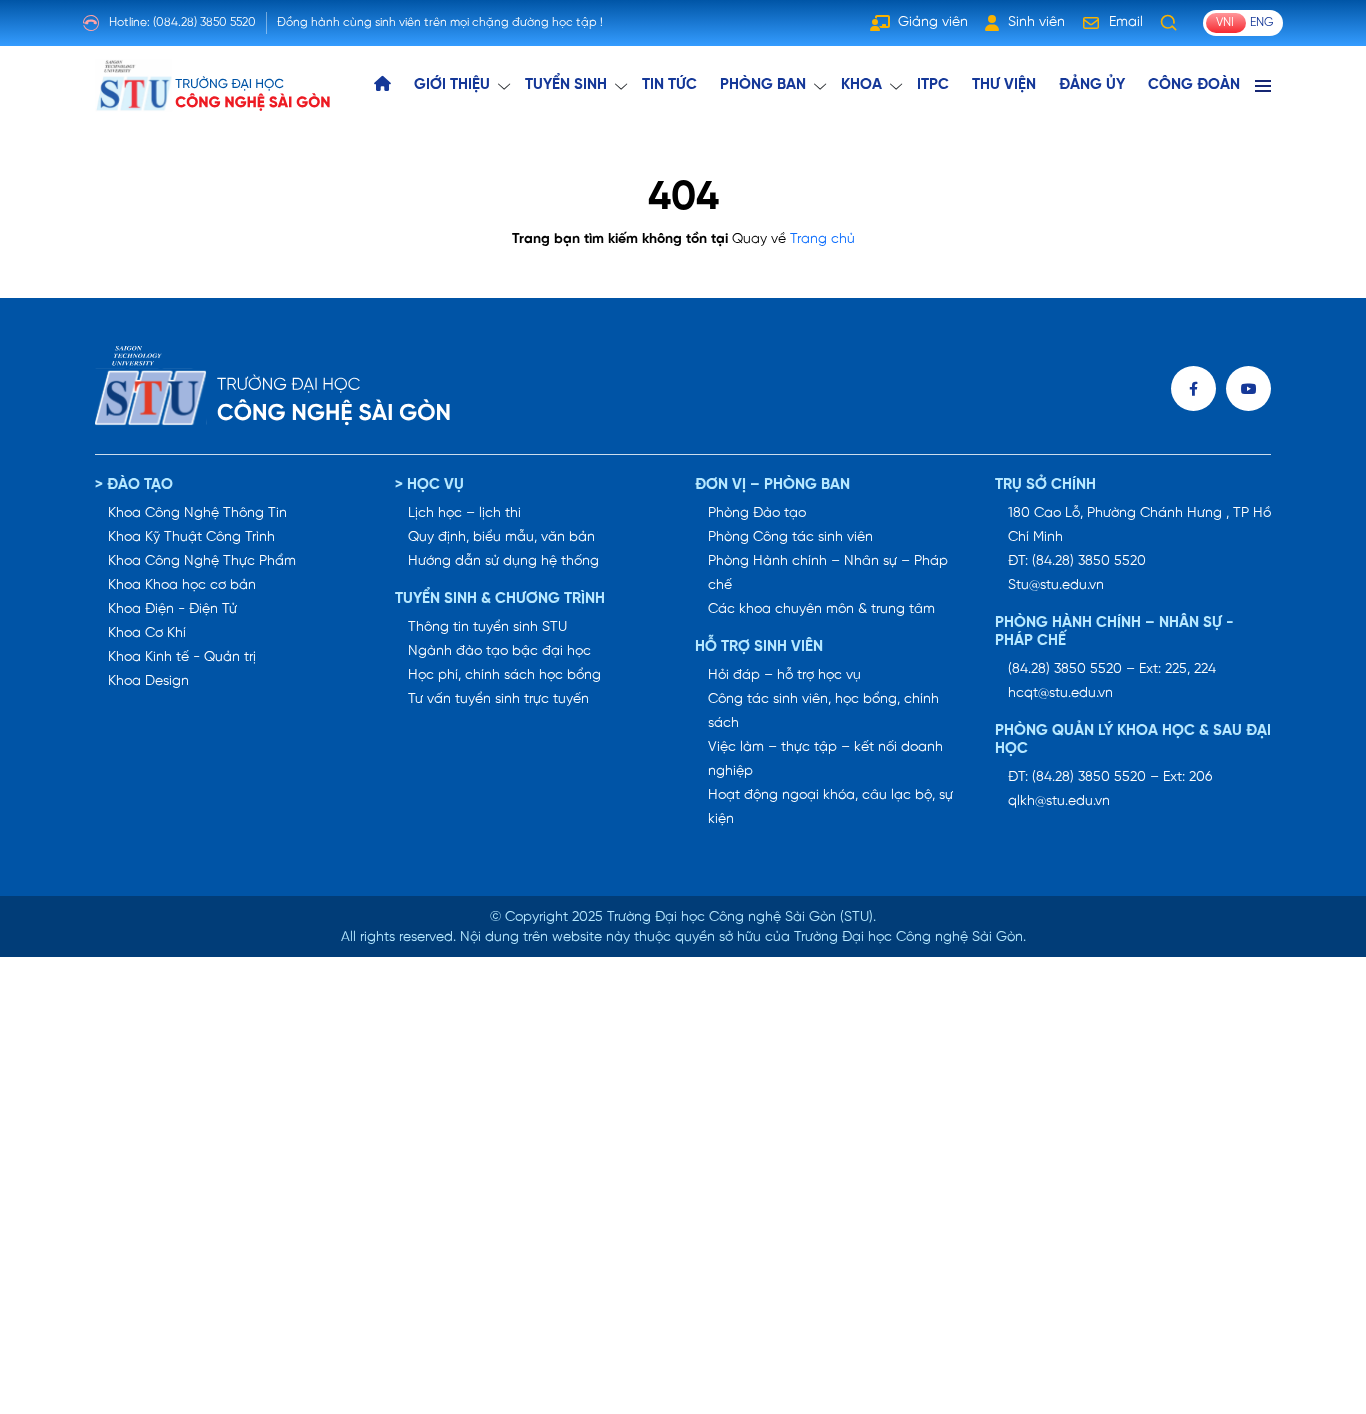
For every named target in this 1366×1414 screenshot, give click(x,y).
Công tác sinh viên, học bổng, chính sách (823, 711)
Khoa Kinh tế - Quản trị (182, 657)
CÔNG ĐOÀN (1194, 85)
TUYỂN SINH (566, 85)
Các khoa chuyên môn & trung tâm (821, 609)
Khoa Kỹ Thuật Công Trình (191, 537)
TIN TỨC (669, 85)
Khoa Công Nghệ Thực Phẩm (202, 561)
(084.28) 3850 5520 (204, 22)
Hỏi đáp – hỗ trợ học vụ (784, 675)
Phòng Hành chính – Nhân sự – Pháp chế (828, 573)
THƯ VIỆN (1004, 85)
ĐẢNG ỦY (1092, 85)
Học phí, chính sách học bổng (504, 675)
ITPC (933, 85)
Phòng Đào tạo (757, 513)
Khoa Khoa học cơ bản (182, 585)
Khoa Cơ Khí (147, 633)
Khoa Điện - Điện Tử (172, 609)
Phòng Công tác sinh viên (790, 537)
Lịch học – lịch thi (464, 513)
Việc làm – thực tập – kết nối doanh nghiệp (825, 759)
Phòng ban (763, 85)
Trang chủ (822, 239)
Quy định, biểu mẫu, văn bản (501, 537)
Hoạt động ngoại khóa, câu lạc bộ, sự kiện (830, 807)
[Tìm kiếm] (1169, 23)
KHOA (861, 85)
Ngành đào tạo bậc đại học (499, 651)
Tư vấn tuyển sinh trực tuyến (498, 699)
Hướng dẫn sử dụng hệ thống (503, 561)
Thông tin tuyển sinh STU (487, 627)
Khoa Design (148, 681)
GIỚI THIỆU (452, 85)
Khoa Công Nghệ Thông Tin (197, 513)
